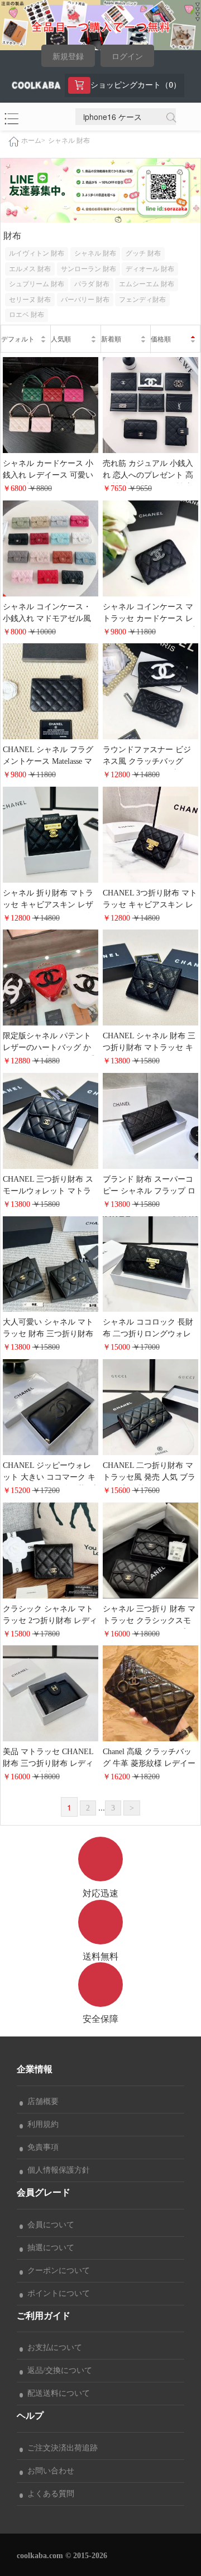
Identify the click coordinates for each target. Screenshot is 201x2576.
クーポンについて (56, 2271)
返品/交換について (58, 2370)
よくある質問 (49, 2494)
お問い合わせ (49, 2471)
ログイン (127, 57)
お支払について (52, 2348)
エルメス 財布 (30, 269)
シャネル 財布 (69, 141)
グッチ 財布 (143, 253)
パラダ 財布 (92, 284)
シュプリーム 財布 (37, 284)
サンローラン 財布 (88, 269)
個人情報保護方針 (56, 2170)
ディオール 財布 (150, 269)
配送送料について (56, 2393)
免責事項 (41, 2147)
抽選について (49, 2248)
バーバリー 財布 (85, 300)
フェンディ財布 (142, 300)
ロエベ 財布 (27, 315)
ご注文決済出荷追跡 (60, 2448)
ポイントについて (56, 2293)
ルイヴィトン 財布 (37, 253)
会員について (49, 2225)
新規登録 (68, 57)
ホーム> (33, 141)
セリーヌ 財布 (30, 300)
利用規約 (41, 2124)
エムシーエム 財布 (147, 284)
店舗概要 (41, 2101)
